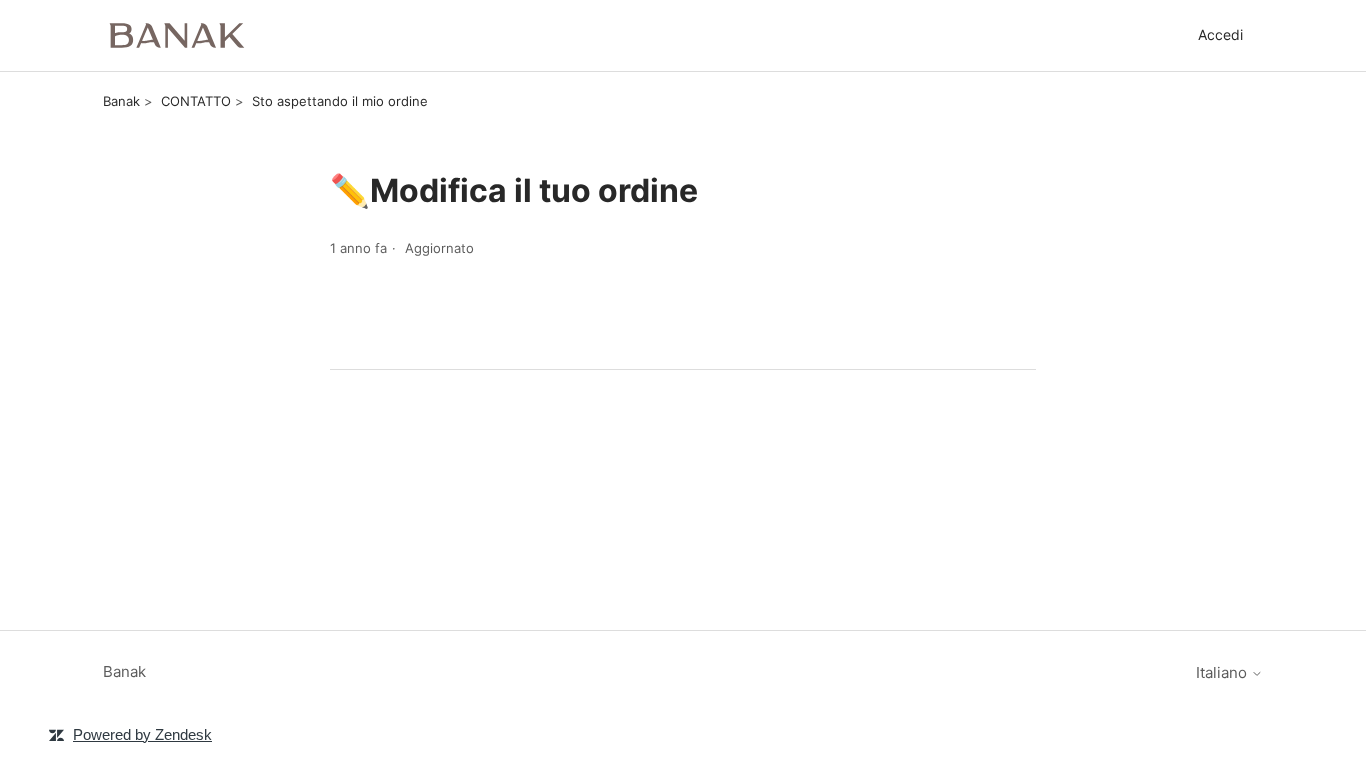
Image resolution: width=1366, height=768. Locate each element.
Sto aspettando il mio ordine (340, 101)
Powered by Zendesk (142, 734)
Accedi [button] (1220, 34)
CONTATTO (196, 101)
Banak (121, 101)
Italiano (1223, 672)
